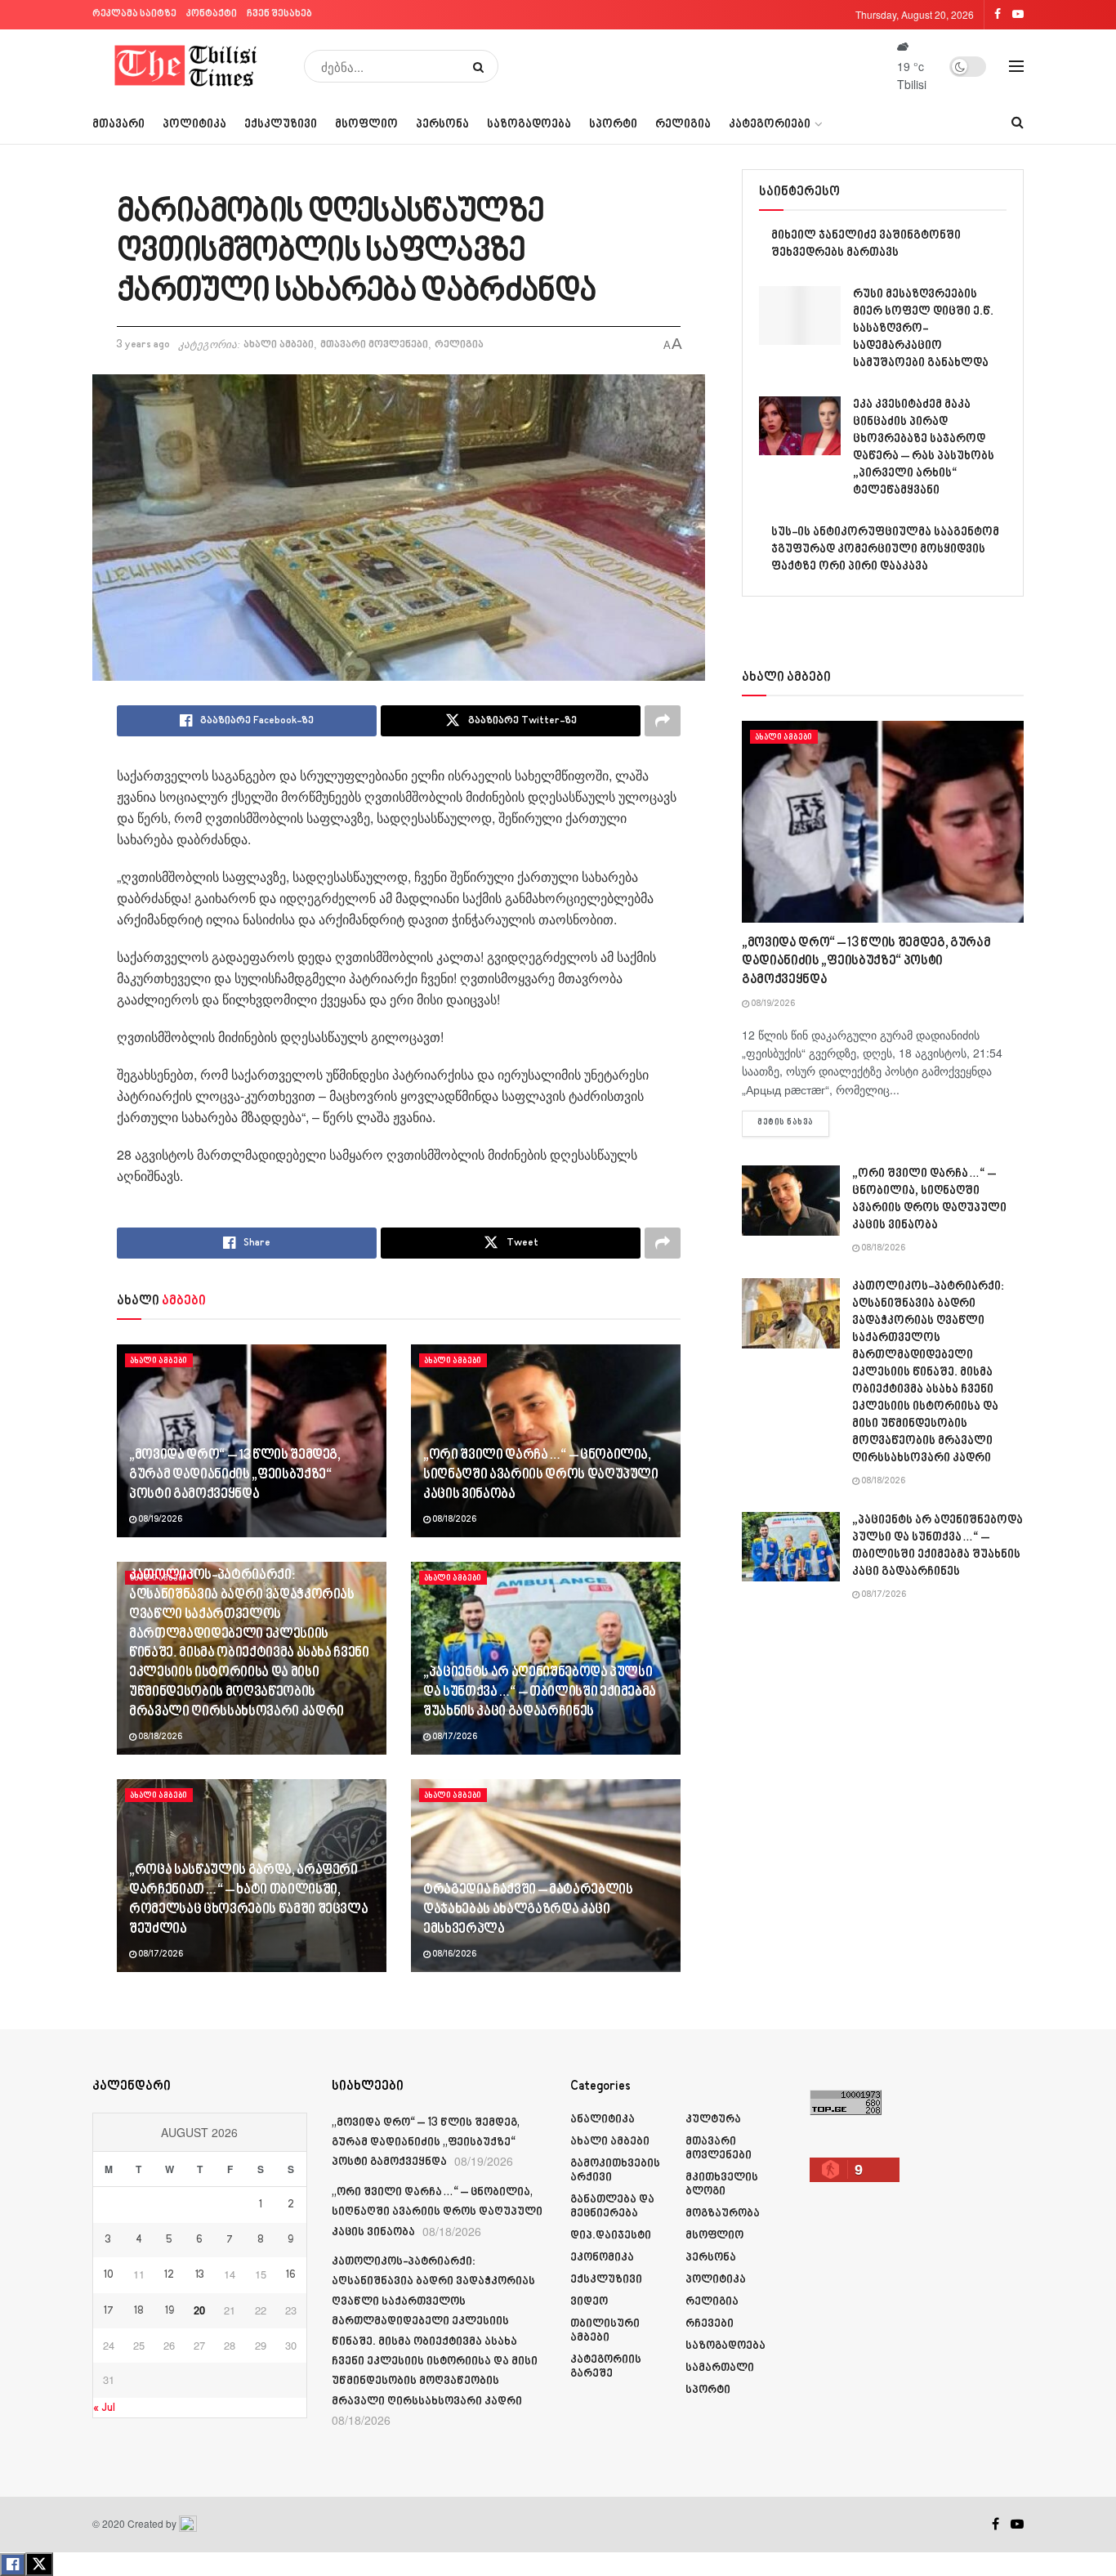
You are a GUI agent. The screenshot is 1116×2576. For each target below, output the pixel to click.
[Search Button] (482, 66)
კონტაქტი (212, 14)
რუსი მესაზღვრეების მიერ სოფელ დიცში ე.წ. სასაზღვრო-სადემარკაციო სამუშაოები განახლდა (923, 329)
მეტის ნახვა (793, 1123)
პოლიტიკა (194, 125)
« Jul (104, 2408)
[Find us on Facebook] (995, 2525)
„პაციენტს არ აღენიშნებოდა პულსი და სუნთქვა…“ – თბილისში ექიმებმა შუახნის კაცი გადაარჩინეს (540, 1693)
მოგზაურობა (723, 2214)
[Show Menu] (1016, 66)
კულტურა (713, 2120)
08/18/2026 (453, 1520)
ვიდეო (589, 2302)
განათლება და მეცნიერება (612, 2207)
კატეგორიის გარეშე (606, 2367)
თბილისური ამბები (605, 2331)
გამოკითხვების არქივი (615, 2171)
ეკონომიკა (602, 2258)
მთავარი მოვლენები (374, 345)
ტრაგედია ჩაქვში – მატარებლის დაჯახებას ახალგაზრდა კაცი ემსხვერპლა (528, 1910)
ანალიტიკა (603, 2120)
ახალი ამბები (279, 345)
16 (291, 2275)
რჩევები (710, 2324)
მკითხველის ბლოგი (722, 2185)
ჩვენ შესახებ (279, 14)
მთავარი (118, 125)
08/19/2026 (159, 1520)
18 (139, 2311)
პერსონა (442, 125)
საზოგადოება (529, 125)
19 (170, 2311)
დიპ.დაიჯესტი (611, 2236)
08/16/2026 (453, 1955)
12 (169, 2275)
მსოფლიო (366, 125)
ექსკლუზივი (281, 125)
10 (109, 2275)
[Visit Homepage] (187, 66)
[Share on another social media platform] (663, 721)
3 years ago (143, 345)
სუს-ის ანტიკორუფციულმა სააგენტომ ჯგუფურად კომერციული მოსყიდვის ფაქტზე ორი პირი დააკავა (885, 550)
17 (109, 2311)
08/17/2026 (454, 1737)
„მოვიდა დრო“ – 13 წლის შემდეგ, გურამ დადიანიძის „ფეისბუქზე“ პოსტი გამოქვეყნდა (235, 1475)
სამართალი (720, 2368)
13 (200, 2275)
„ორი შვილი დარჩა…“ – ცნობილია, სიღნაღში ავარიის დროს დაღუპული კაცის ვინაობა (541, 1475)
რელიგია (683, 125)
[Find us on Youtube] (1017, 2525)
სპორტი (613, 125)
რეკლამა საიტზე (134, 14)
